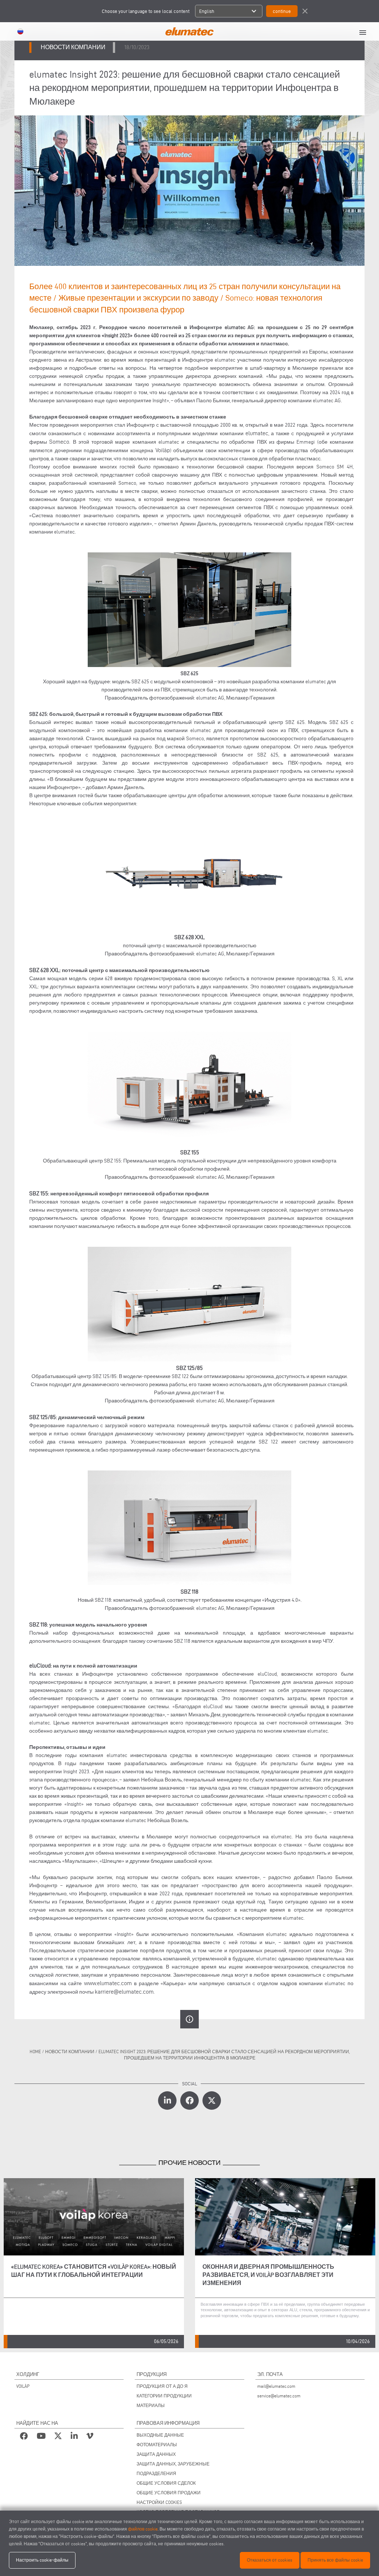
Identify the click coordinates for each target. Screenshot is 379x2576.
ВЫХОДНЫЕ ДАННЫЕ (160, 2435)
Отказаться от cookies (270, 2560)
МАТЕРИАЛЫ (151, 2405)
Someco (59, 442)
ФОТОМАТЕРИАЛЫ (157, 2445)
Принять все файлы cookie (335, 2560)
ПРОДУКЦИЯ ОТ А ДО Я (162, 2386)
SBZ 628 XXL (44, 970)
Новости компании (70, 2052)
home (35, 2052)
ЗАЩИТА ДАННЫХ (156, 2454)
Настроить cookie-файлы (42, 2560)
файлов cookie (143, 2529)
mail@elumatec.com (276, 2386)
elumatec (257, 433)
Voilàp (163, 450)
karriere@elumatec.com (124, 1992)
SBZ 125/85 (43, 1417)
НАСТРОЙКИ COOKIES (159, 2502)
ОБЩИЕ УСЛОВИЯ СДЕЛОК (166, 2483)
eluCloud (40, 1666)
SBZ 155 (39, 1193)
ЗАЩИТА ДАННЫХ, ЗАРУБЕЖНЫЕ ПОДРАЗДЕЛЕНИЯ (173, 2469)
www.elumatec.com (108, 1983)
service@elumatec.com (279, 2396)
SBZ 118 (38, 1624)
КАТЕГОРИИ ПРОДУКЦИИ (164, 2396)
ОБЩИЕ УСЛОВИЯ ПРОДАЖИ (169, 2493)
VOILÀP (23, 2386)
